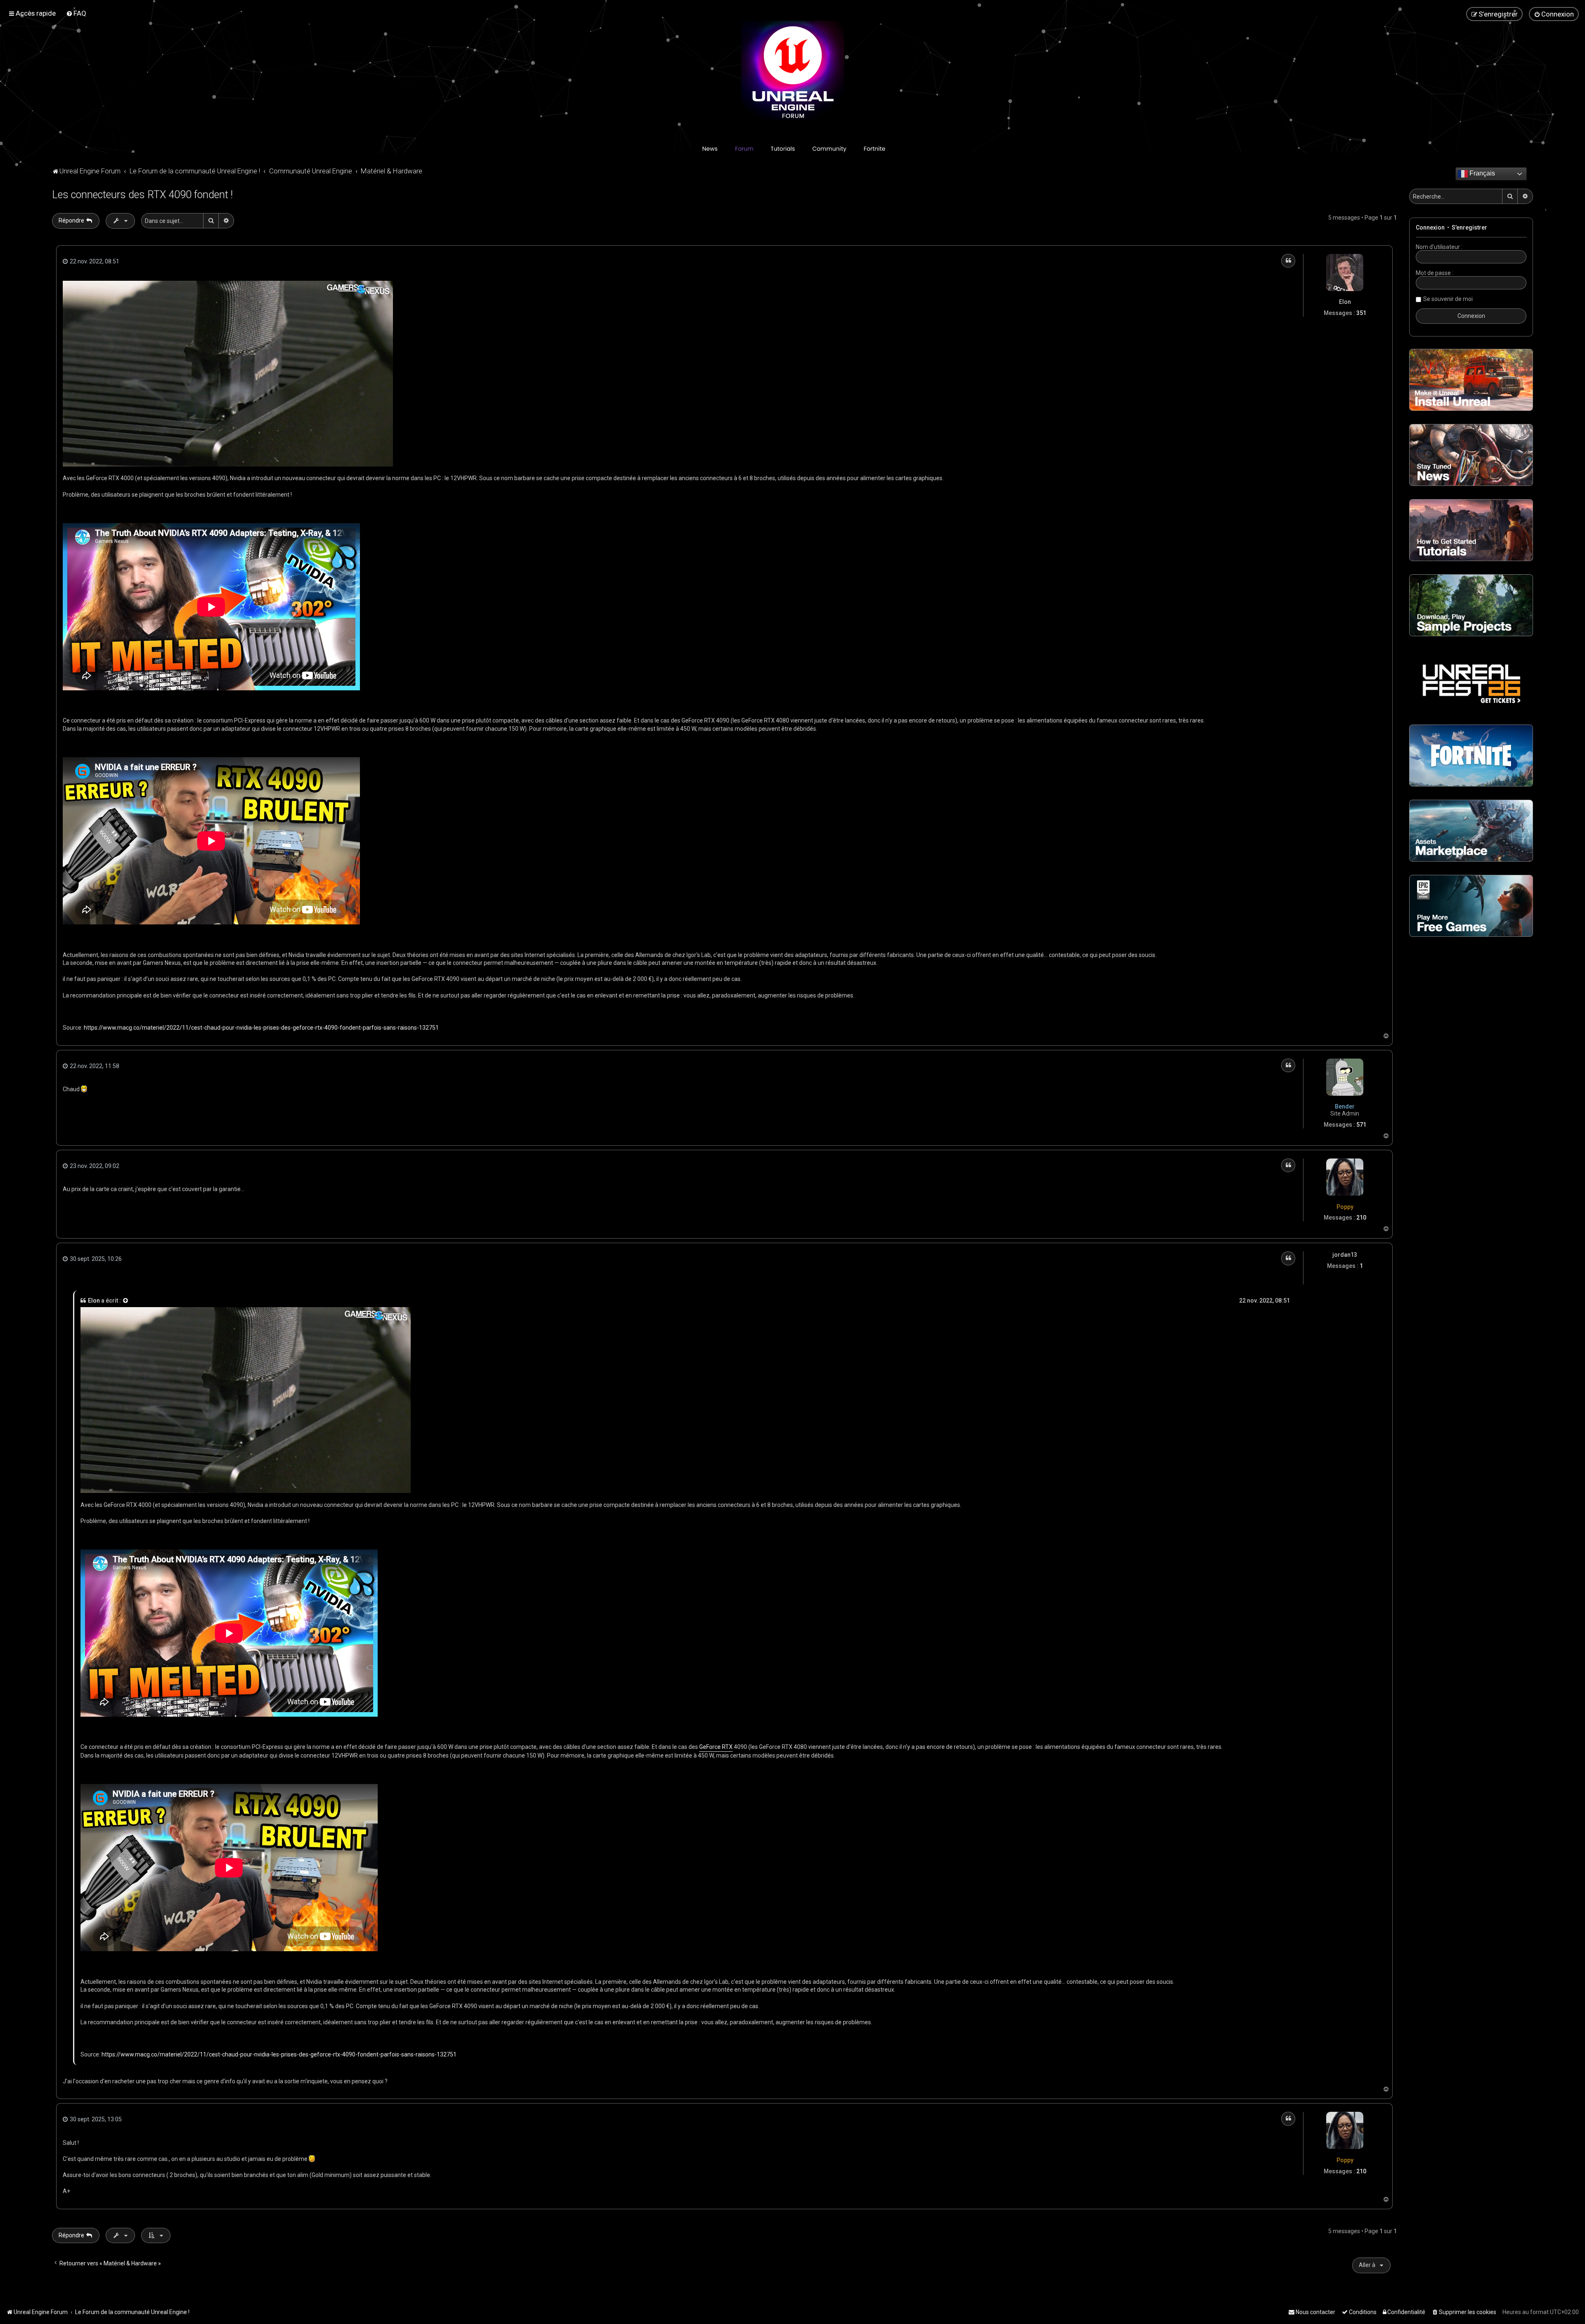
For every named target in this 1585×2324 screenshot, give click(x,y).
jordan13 (1345, 1255)
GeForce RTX (716, 1747)
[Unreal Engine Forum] (792, 72)
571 (1361, 1125)
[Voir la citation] (126, 1301)
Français (1481, 173)
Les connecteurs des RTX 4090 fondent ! (142, 195)
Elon (1345, 302)
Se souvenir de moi (1448, 299)
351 (1361, 313)
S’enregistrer (1469, 227)
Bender (1345, 1106)
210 (1361, 1218)
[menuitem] (76, 13)
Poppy (1345, 1207)
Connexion (1430, 227)
